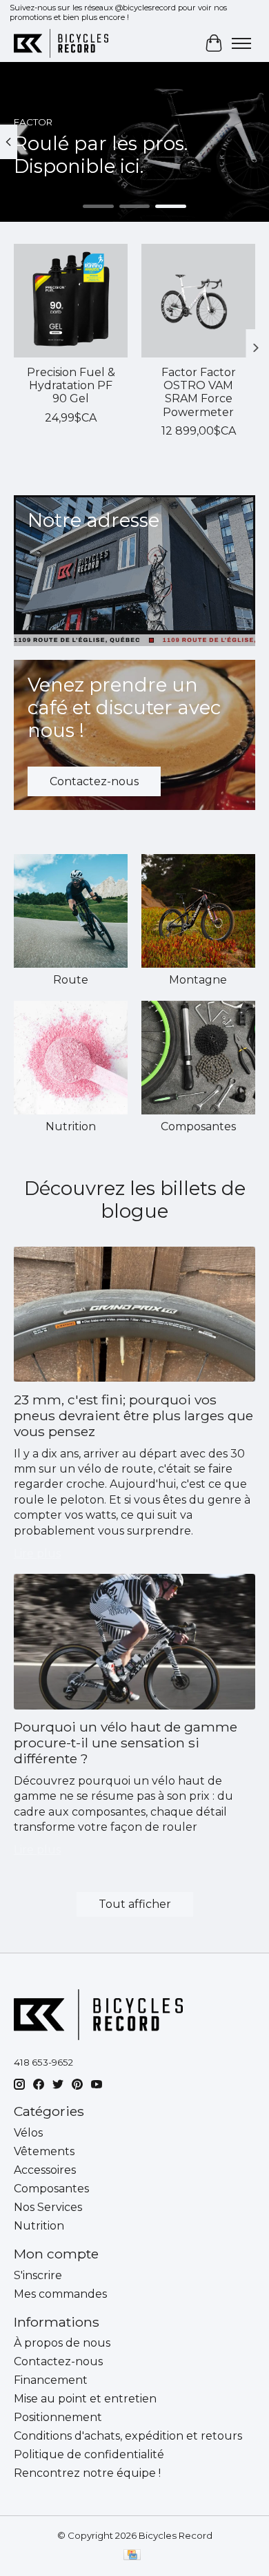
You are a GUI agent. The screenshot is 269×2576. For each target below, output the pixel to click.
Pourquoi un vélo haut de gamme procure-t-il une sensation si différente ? (126, 1743)
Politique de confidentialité (89, 2454)
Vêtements (44, 2151)
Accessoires (45, 2170)
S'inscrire (38, 2275)
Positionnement (58, 2417)
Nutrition (71, 1126)
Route (71, 980)
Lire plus (37, 1554)
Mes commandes (60, 2294)
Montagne (198, 980)
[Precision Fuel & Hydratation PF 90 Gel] (71, 301)
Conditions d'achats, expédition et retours (128, 2436)
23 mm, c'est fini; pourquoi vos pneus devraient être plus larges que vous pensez (133, 1415)
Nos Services (48, 2207)
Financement (51, 2380)
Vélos (28, 2133)
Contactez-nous (58, 2361)
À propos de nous (62, 2343)
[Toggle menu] (241, 43)
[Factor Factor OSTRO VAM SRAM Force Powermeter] (198, 301)
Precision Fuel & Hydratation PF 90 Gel (71, 385)
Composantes (198, 1126)
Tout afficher (135, 1904)
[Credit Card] (132, 2556)
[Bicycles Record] (61, 43)
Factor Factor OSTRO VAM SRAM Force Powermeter (199, 392)
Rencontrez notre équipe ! (87, 2473)
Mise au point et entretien (85, 2399)
